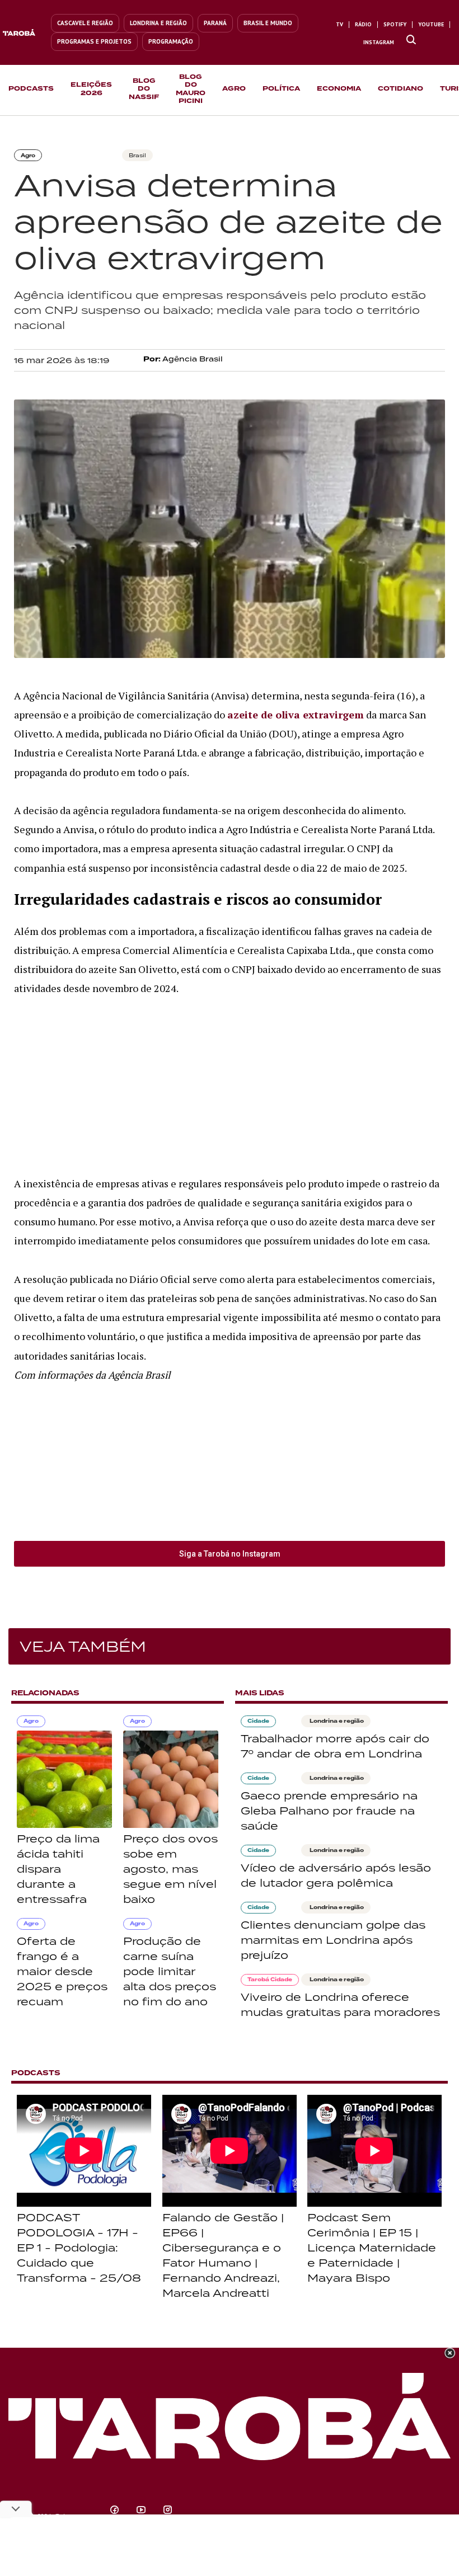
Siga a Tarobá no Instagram (230, 1554)
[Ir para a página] (411, 40)
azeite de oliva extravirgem (296, 714)
